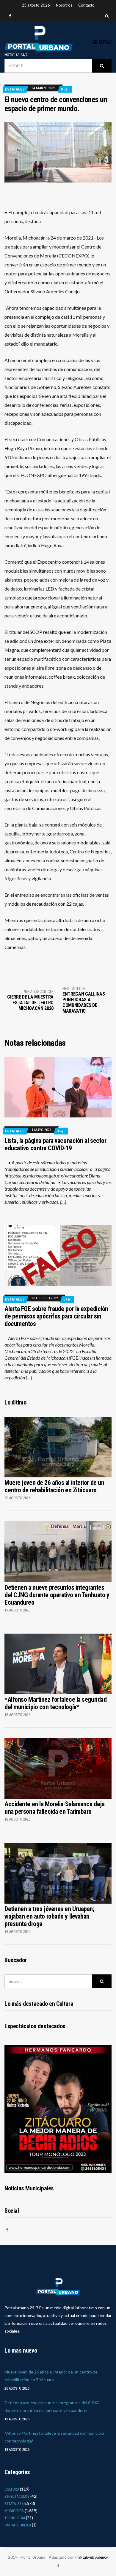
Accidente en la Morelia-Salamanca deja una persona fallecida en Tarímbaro (54, 1808)
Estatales (15, 89)
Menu (104, 42)
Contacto (86, 5)
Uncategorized (18, 2525)
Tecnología (15, 2518)
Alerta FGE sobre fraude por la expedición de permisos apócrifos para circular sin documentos (56, 1316)
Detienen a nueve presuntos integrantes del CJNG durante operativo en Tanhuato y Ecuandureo (57, 1595)
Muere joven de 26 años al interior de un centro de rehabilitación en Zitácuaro (54, 1486)
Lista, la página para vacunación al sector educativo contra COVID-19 (55, 1144)
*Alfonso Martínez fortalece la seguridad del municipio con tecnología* (55, 1703)
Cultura (12, 2489)
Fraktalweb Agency (91, 2557)
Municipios (14, 2511)
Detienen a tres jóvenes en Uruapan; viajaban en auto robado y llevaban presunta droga (49, 1916)
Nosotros (64, 5)
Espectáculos (17, 2496)
